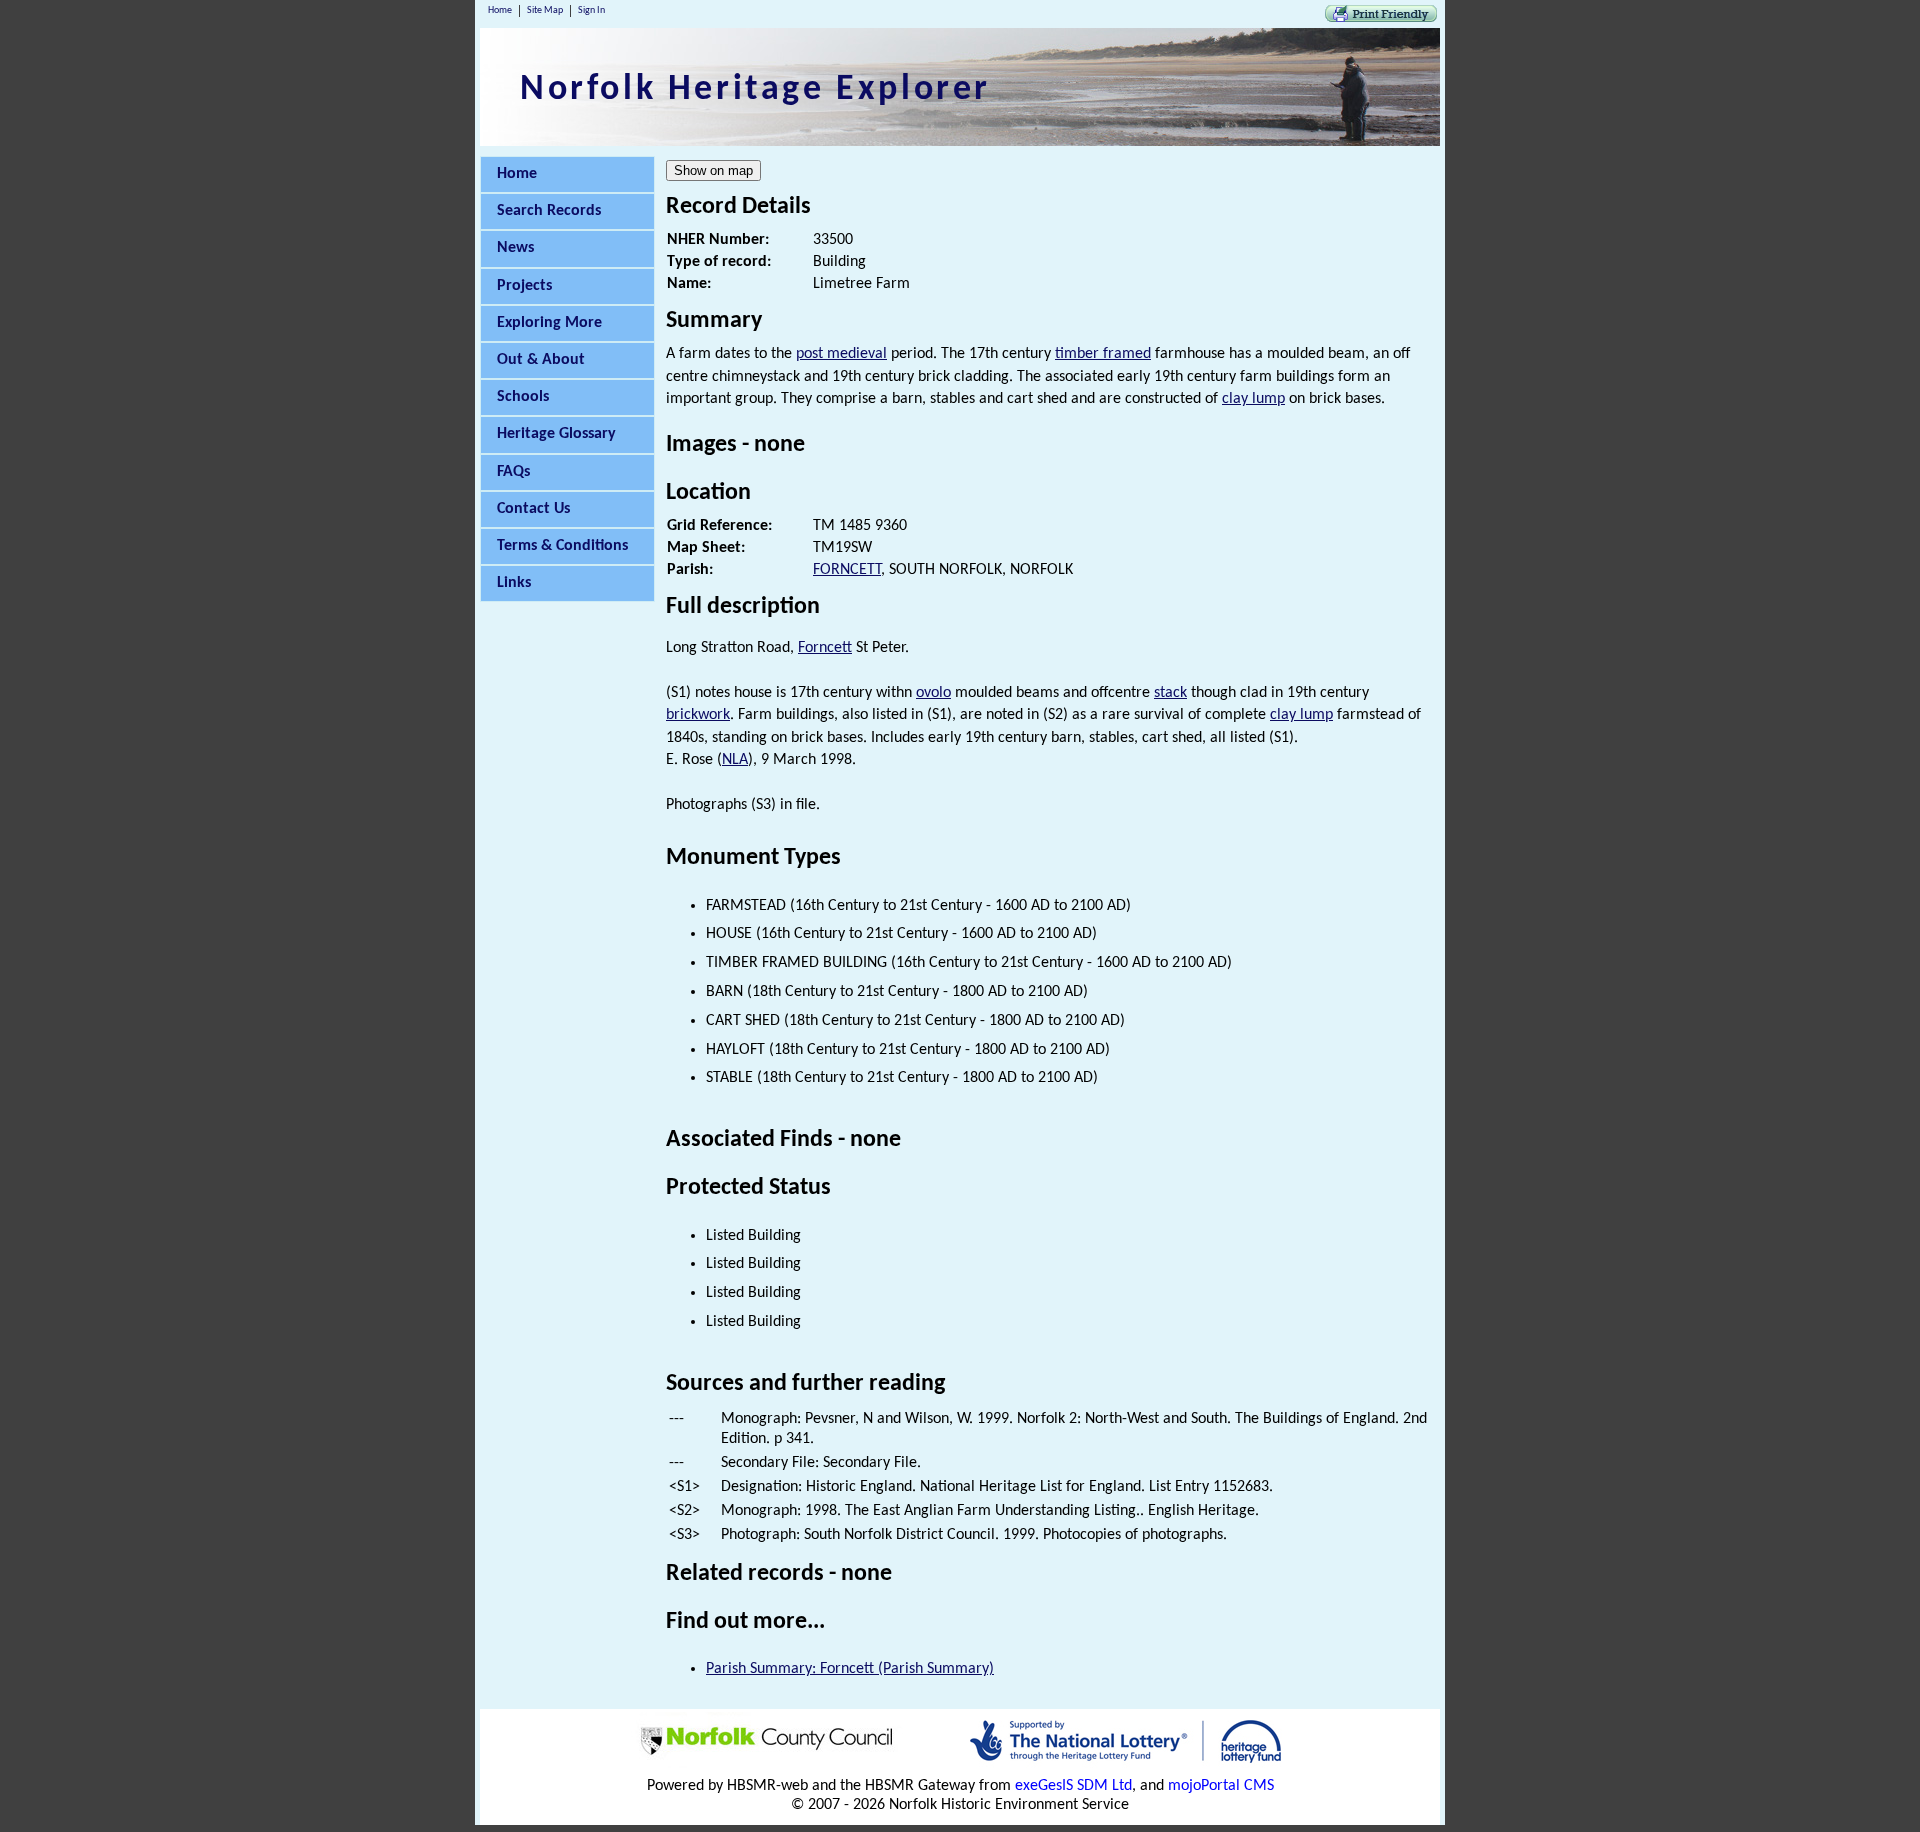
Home (500, 10)
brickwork (698, 715)
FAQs (513, 472)
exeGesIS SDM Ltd (1073, 1786)
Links (514, 583)
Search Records (549, 211)
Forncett (825, 648)
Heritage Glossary (556, 434)
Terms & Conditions (562, 546)
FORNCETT (847, 570)
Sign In (591, 10)
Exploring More (549, 323)
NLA (735, 760)
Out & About (541, 360)
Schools (523, 397)
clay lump (1253, 399)
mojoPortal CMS (1221, 1786)
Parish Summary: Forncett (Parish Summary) (850, 1669)
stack (1170, 693)
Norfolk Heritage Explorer (755, 90)
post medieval (841, 354)
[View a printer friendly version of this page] (1381, 18)
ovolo (933, 693)
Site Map (545, 10)
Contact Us (533, 509)
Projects (524, 286)
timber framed (1103, 354)
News (515, 248)
